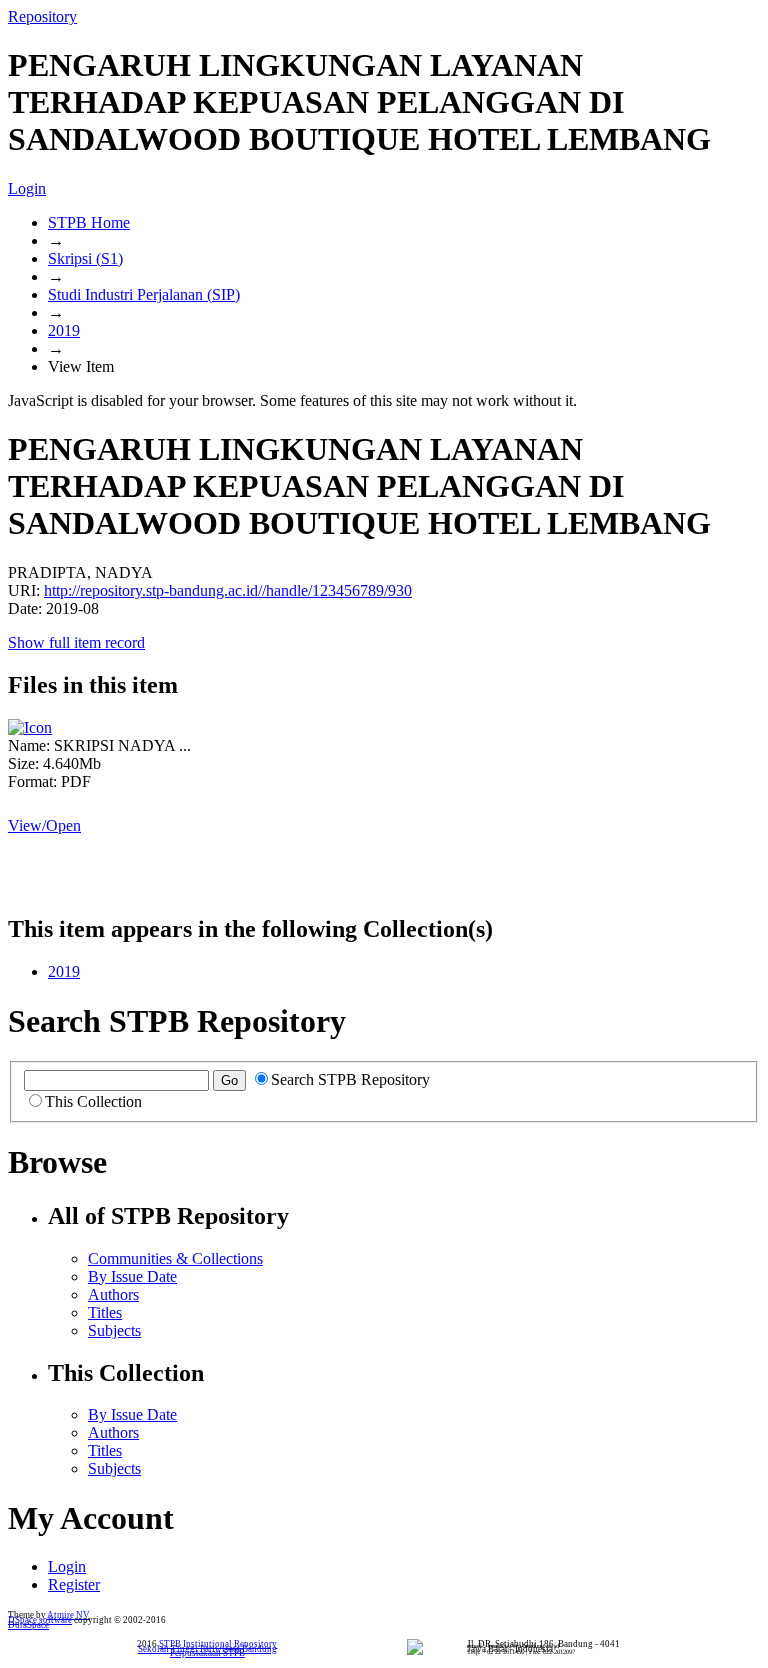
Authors (113, 1294)
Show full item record (76, 642)
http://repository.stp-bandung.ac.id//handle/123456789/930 (228, 590)
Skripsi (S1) (85, 258)
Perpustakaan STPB (207, 1653)
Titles (105, 1312)
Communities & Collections (175, 1258)
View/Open (44, 825)
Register (74, 1584)
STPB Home (89, 222)
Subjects (114, 1330)
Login (27, 188)
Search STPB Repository (350, 1079)
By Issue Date (132, 1276)
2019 (64, 330)
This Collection (93, 1101)
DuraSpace (28, 1625)
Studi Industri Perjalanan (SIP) (144, 294)
